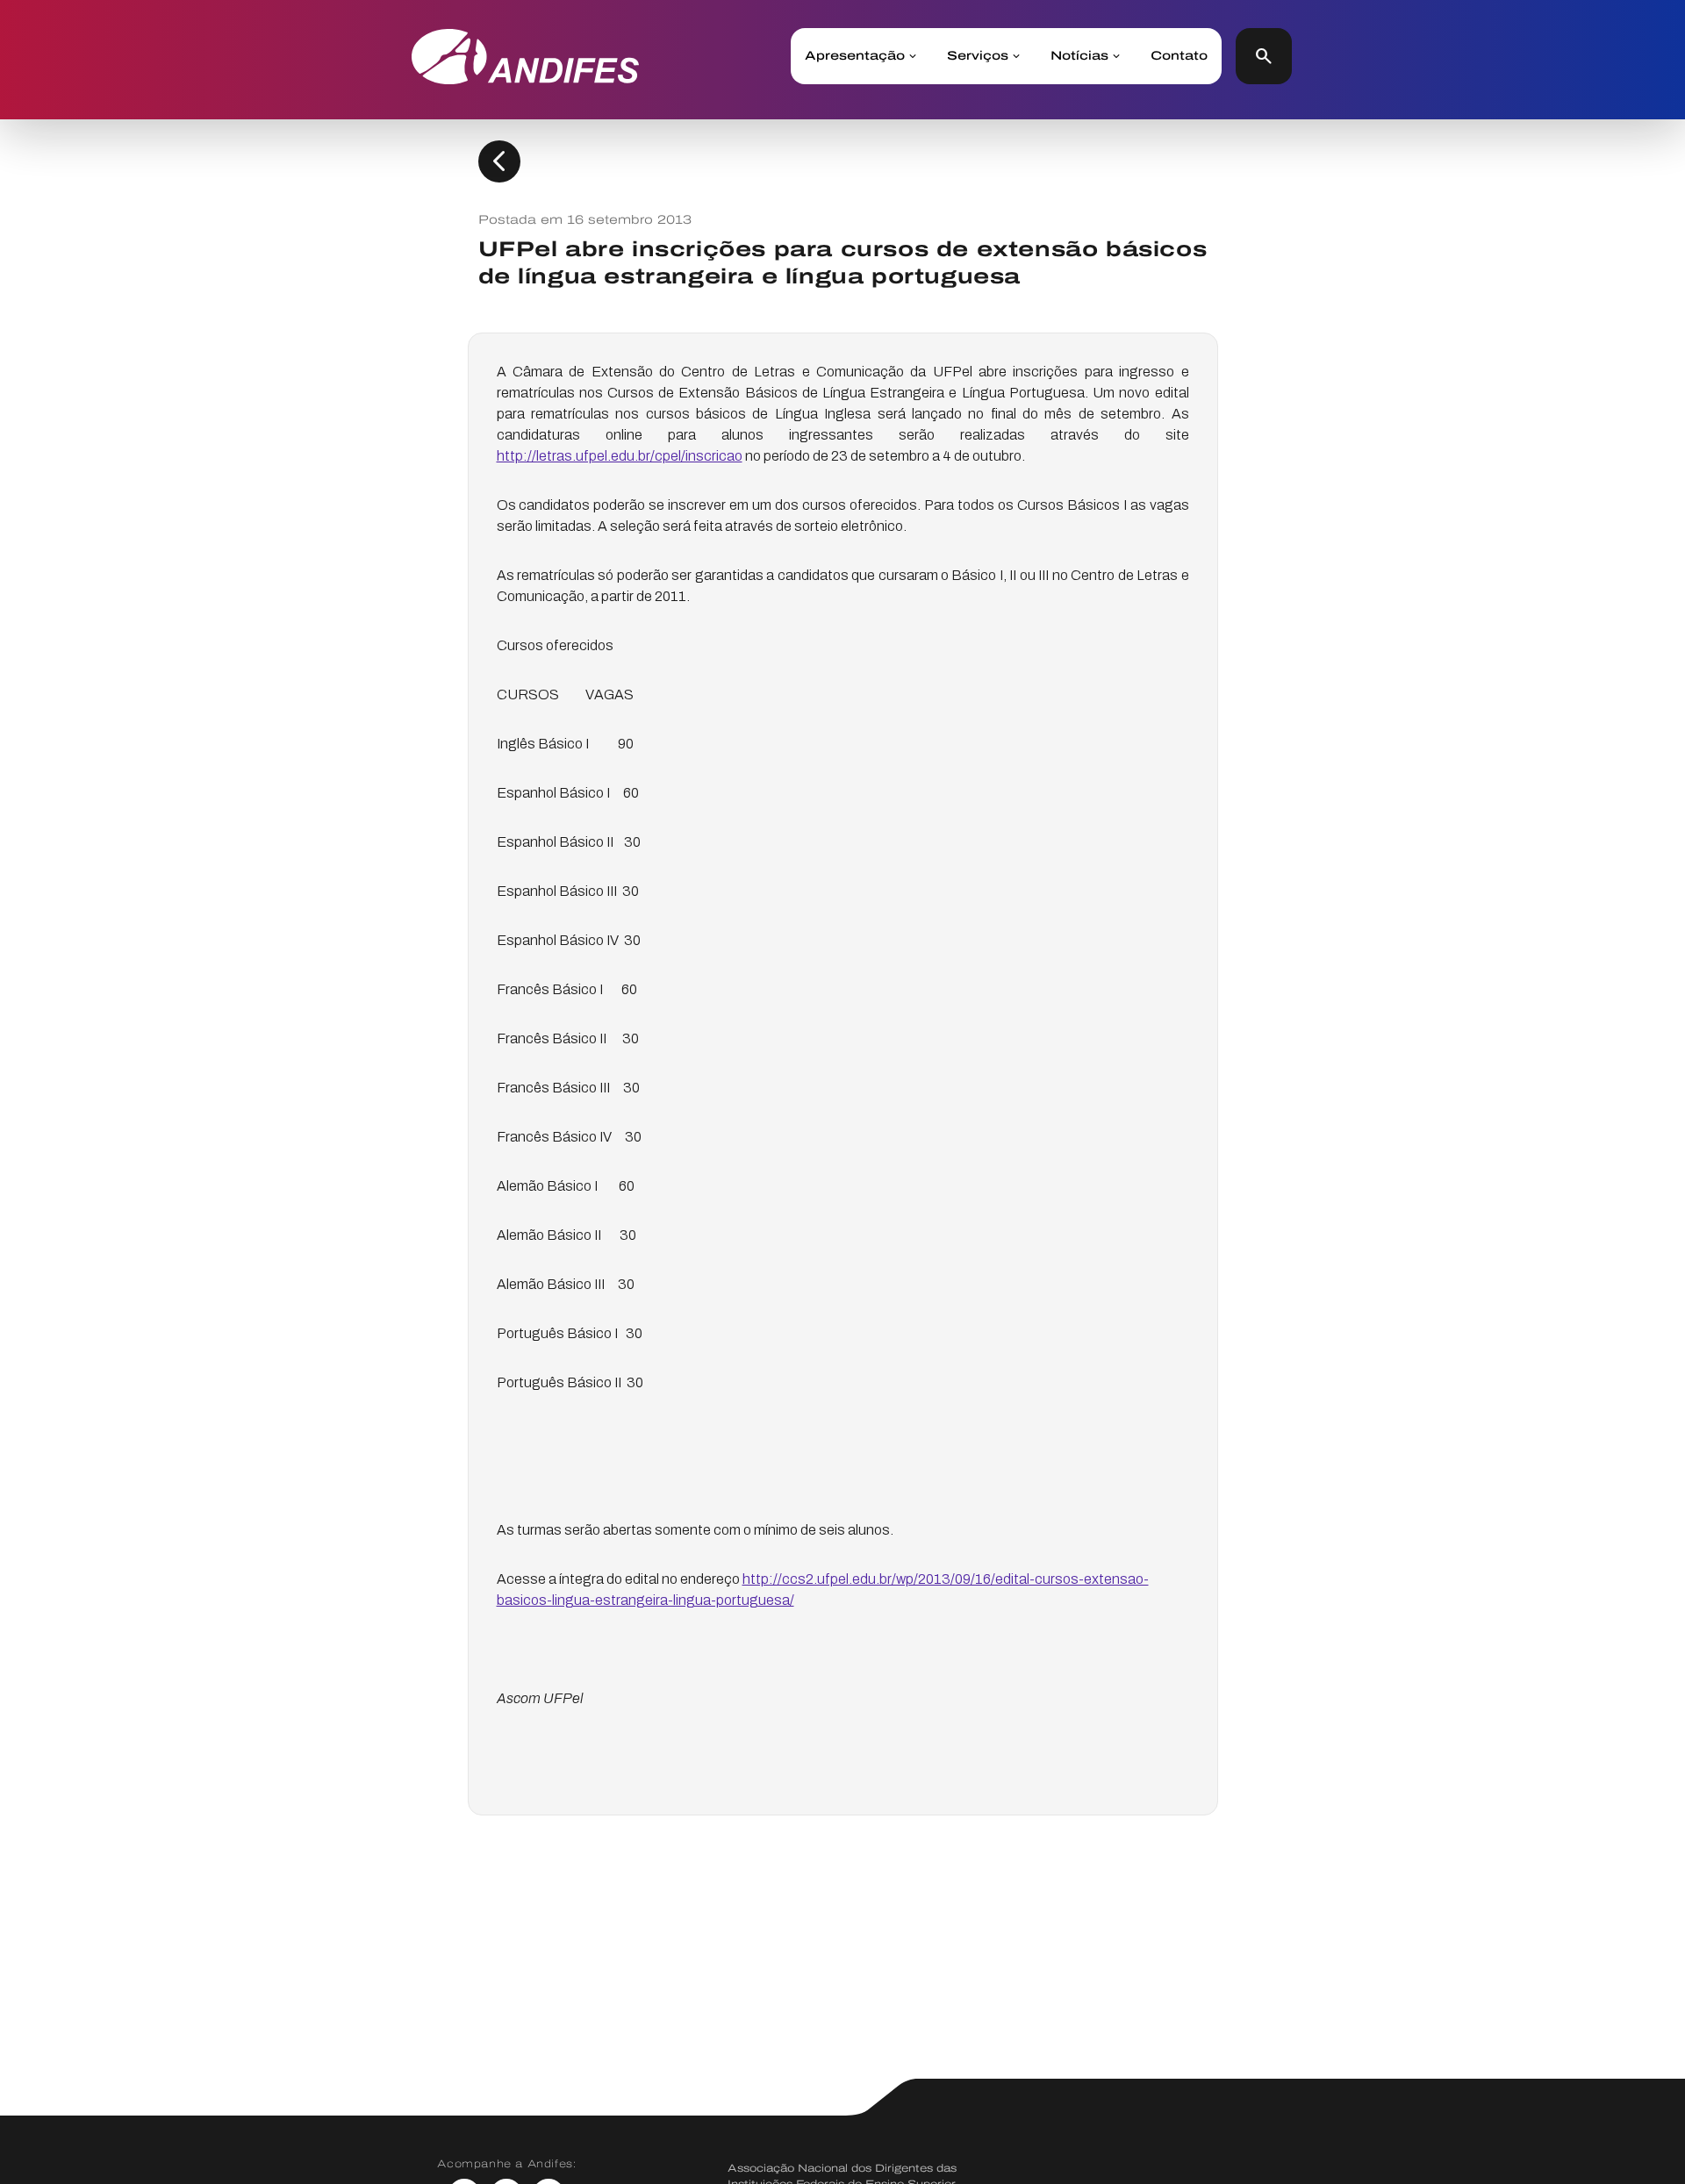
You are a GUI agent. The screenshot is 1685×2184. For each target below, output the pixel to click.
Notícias (1079, 56)
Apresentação (855, 56)
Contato (1179, 56)
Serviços (978, 56)
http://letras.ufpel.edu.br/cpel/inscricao (620, 456)
